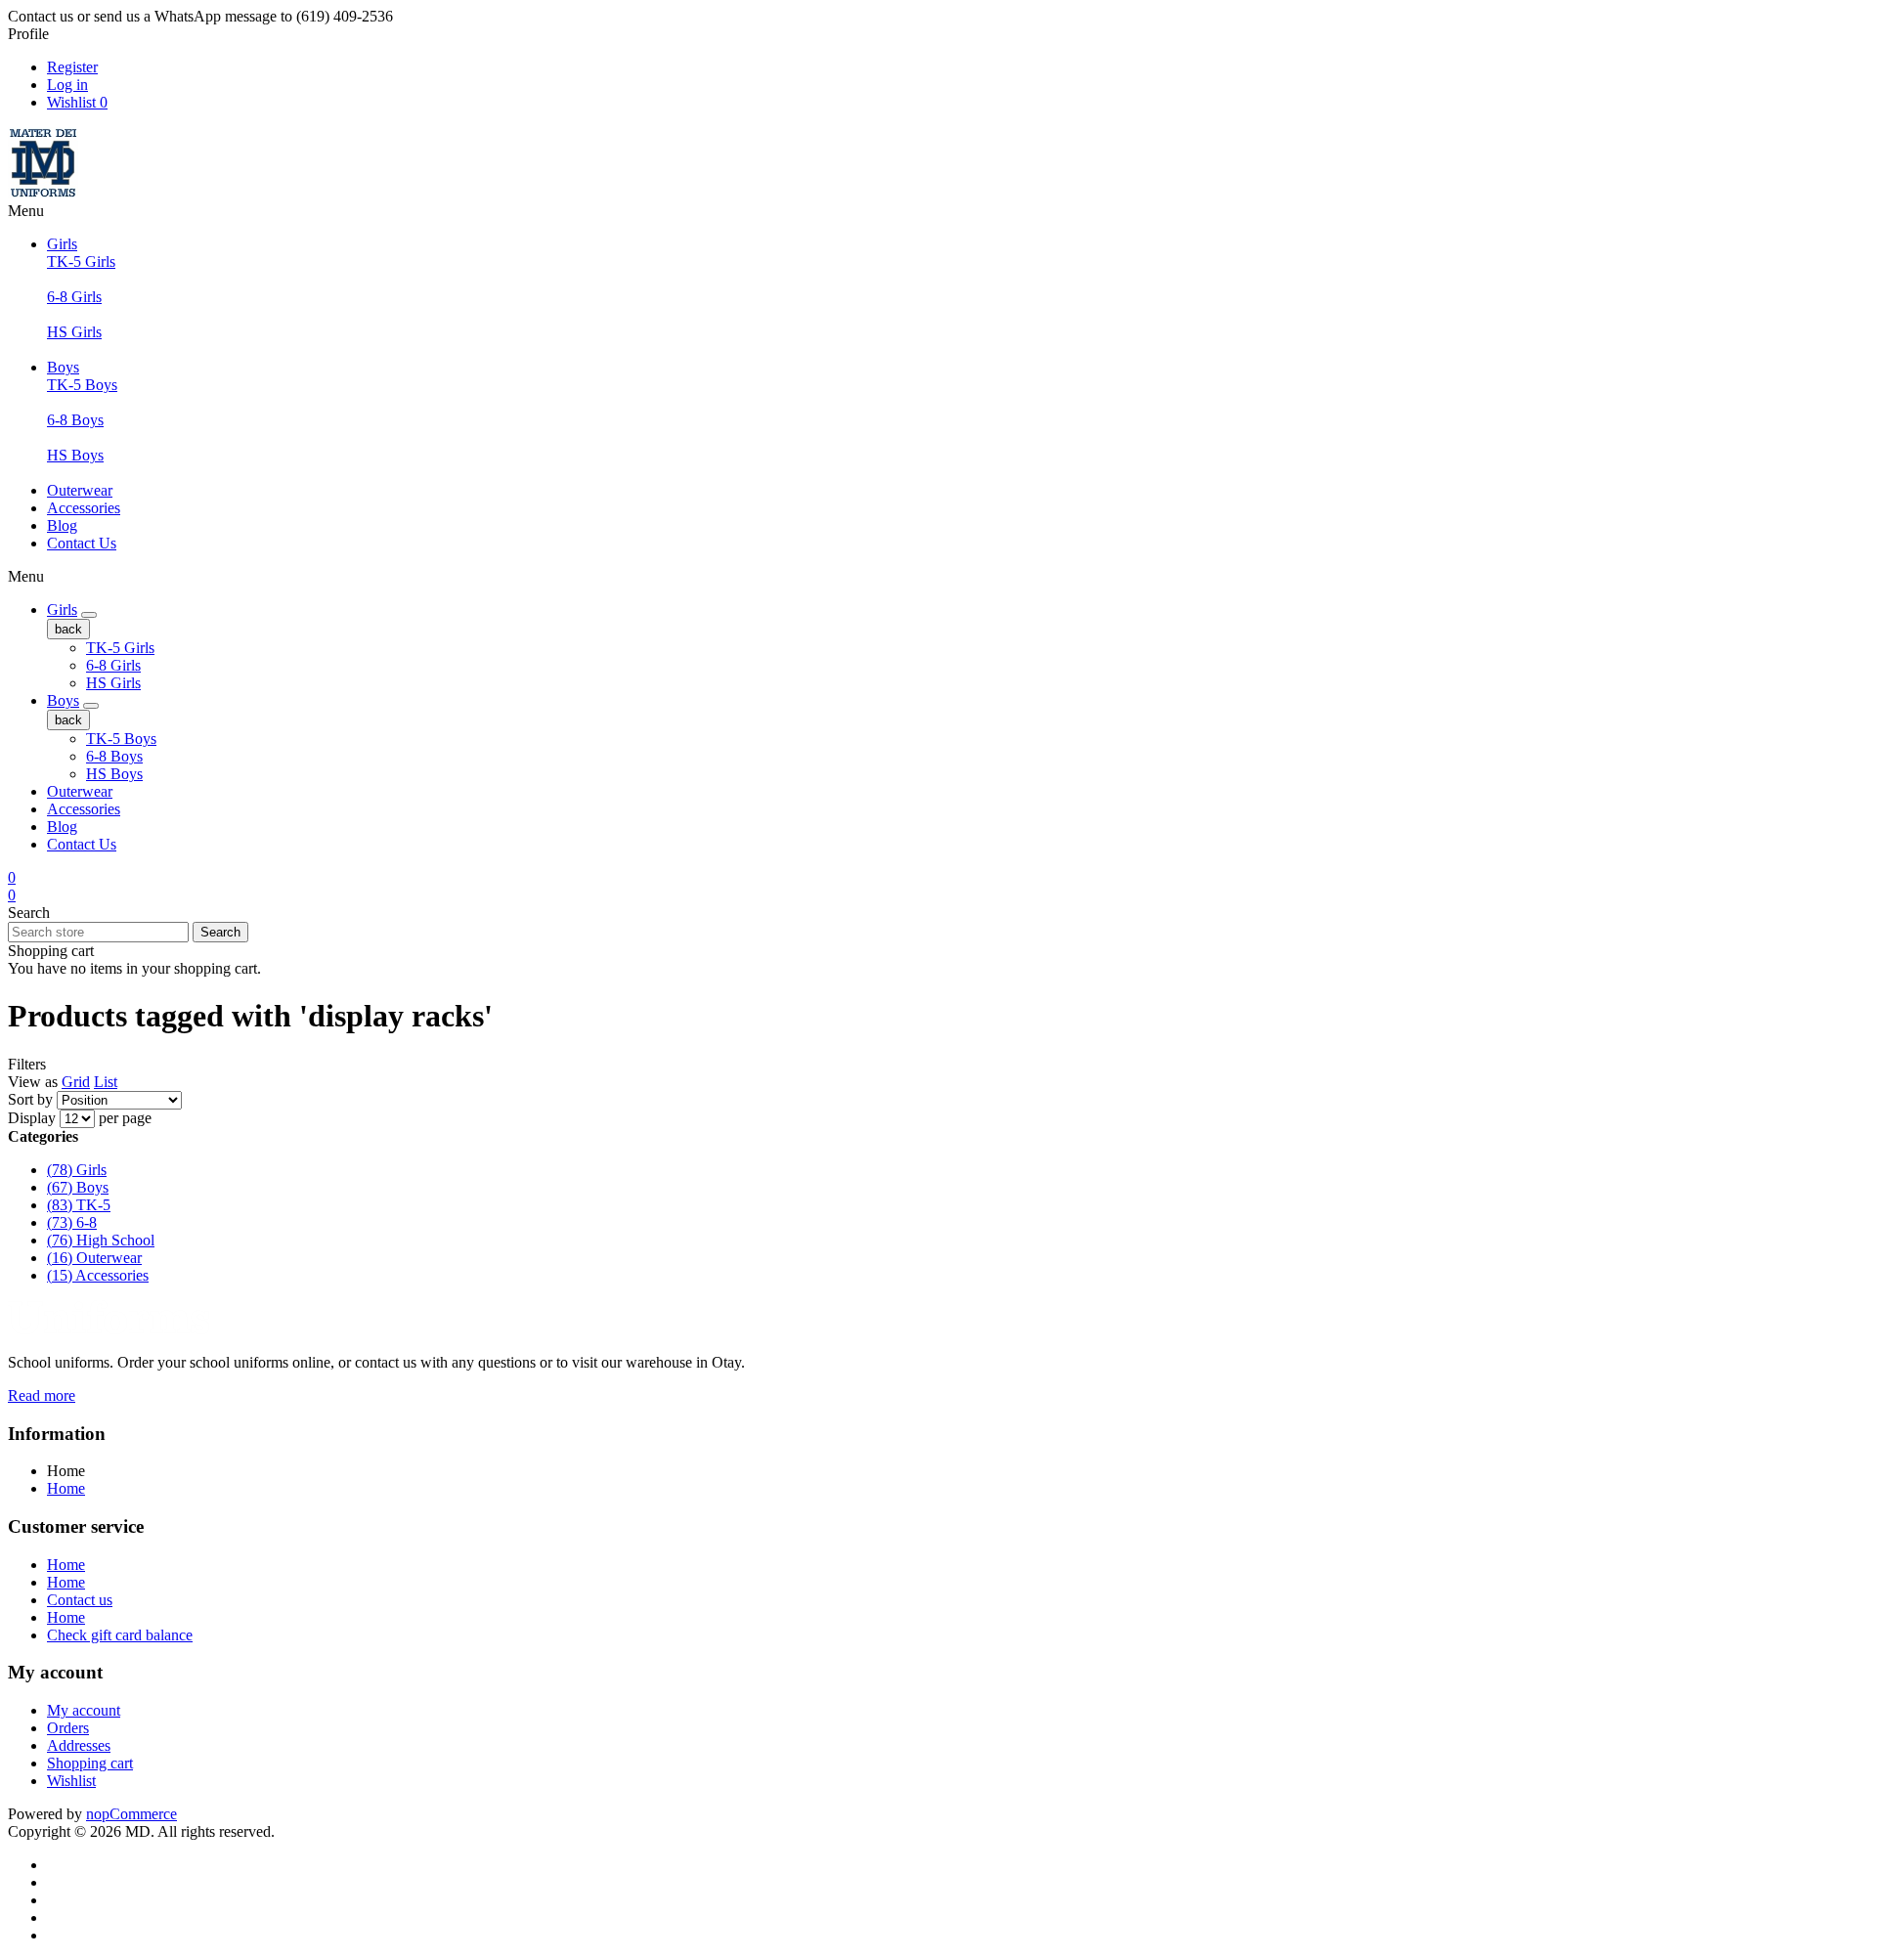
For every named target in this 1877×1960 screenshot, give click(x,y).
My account (84, 1710)
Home (66, 1488)
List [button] (106, 1082)
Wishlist (71, 1781)
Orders (68, 1728)
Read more (42, 1395)
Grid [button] (76, 1082)
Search (220, 932)
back (68, 629)
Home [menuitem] (66, 1471)
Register (72, 67)
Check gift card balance (120, 1635)
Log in (67, 85)
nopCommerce (131, 1814)
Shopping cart (90, 1763)
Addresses (79, 1745)
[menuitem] (958, 1489)
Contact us (80, 1600)
